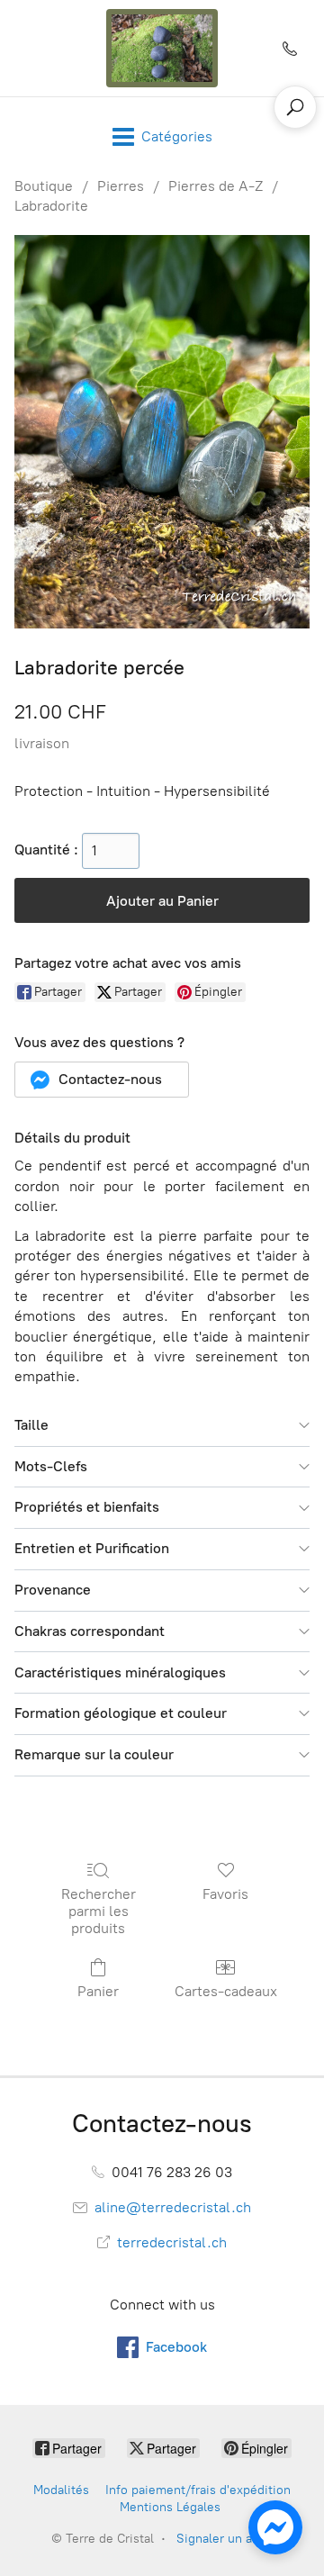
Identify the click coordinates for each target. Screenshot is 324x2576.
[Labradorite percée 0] (162, 432)
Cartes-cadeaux (226, 1991)
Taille (31, 1425)
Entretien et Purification (92, 1548)
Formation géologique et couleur (121, 1713)
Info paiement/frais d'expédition (198, 2490)
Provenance (53, 1590)
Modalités (61, 2490)
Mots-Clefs (51, 1466)
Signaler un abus (225, 2539)
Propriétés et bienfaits (87, 1507)
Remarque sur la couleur (94, 1754)
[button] (102, 1080)
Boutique (44, 186)
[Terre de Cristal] (162, 48)
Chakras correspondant (90, 1631)
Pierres (121, 186)
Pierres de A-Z (216, 186)
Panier (98, 1991)
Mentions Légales (170, 2507)
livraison (42, 743)
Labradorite (51, 206)
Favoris (225, 1894)
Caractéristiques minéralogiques (120, 1672)
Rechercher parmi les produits (99, 1911)
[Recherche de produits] (295, 107)
